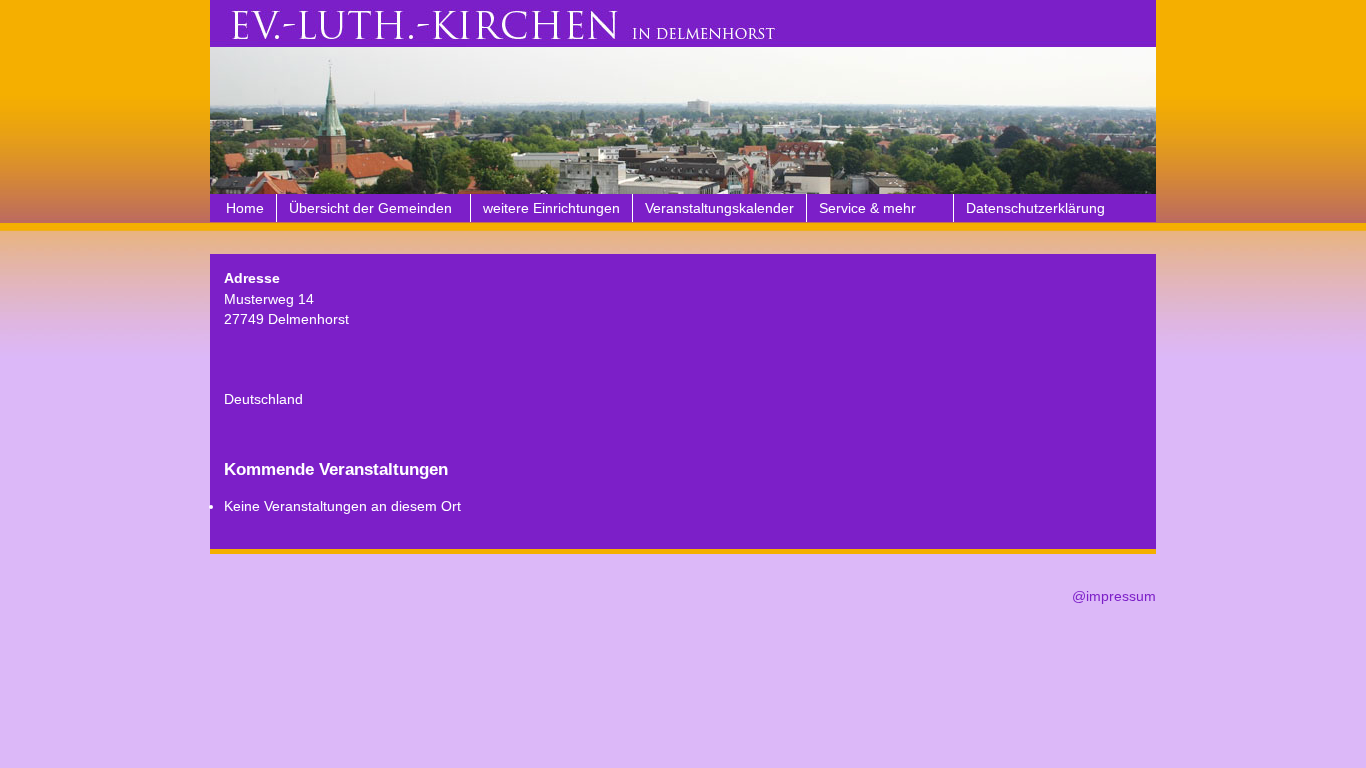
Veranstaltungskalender (719, 208)
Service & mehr (867, 208)
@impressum (1114, 596)
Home (245, 208)
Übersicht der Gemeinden (370, 208)
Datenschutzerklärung (1035, 208)
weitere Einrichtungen (551, 208)
